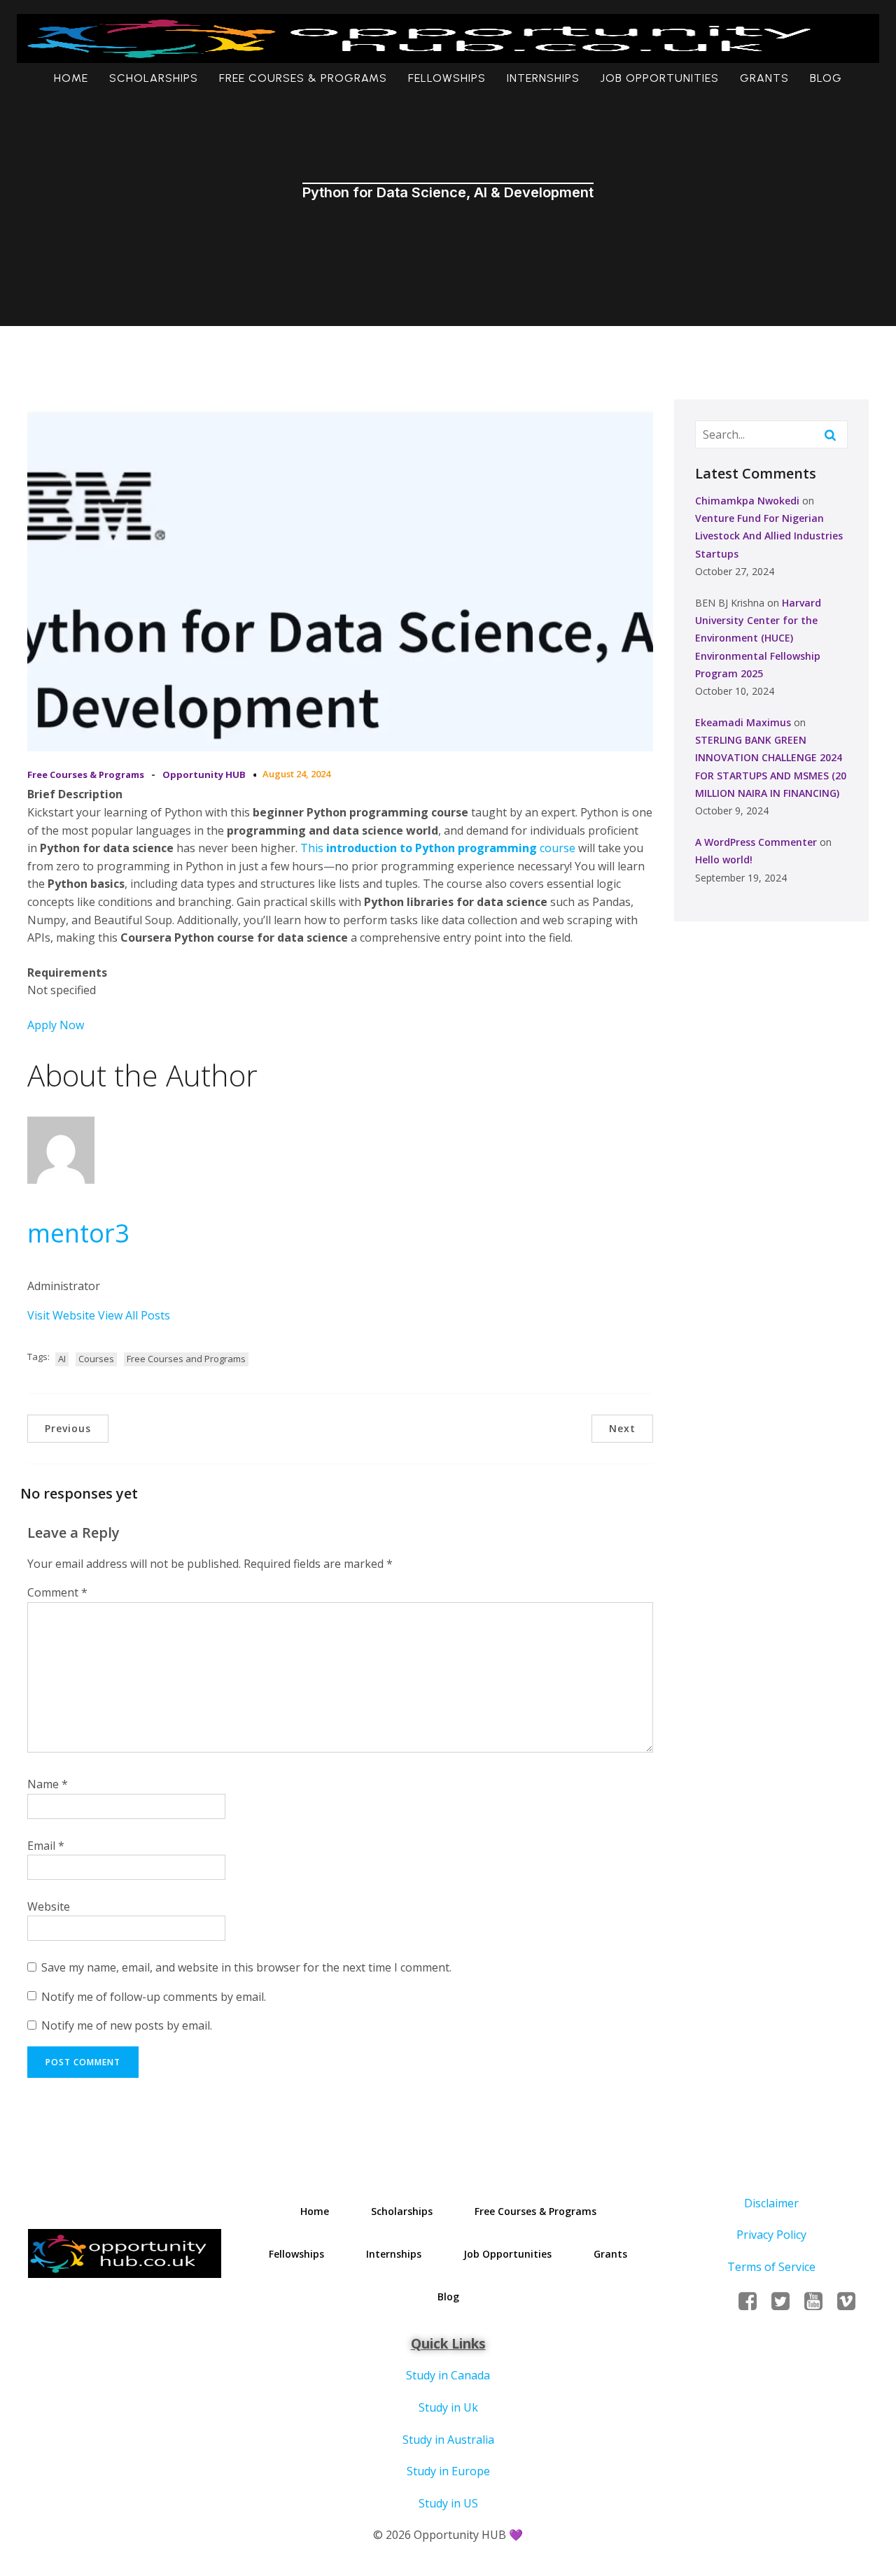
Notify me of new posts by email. (127, 2025)
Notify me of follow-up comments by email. (154, 1997)
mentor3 (78, 1233)
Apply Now (56, 1025)
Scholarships (154, 78)
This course (438, 848)
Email (46, 1846)
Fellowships (447, 78)
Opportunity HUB (204, 774)
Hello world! (724, 859)
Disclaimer (771, 2203)
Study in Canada (448, 2375)
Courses (96, 1359)
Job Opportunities (660, 78)
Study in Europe (448, 2471)
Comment (57, 1592)
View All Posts (134, 1315)
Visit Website (63, 1315)
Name (48, 1784)
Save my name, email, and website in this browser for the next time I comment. (246, 1967)
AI (62, 1359)
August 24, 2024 (296, 774)
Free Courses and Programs (186, 1359)
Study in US (448, 2503)
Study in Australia (448, 2440)
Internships (543, 78)
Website (49, 1906)
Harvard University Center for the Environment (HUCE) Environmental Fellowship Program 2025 (758, 638)
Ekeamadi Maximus (743, 722)
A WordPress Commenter (756, 842)
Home (71, 78)
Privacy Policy (771, 2235)
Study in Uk (448, 2407)
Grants (764, 78)
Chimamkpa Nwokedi (747, 501)
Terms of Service (771, 2267)
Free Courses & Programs (303, 78)
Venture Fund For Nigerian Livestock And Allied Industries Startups (769, 536)
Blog (826, 78)
